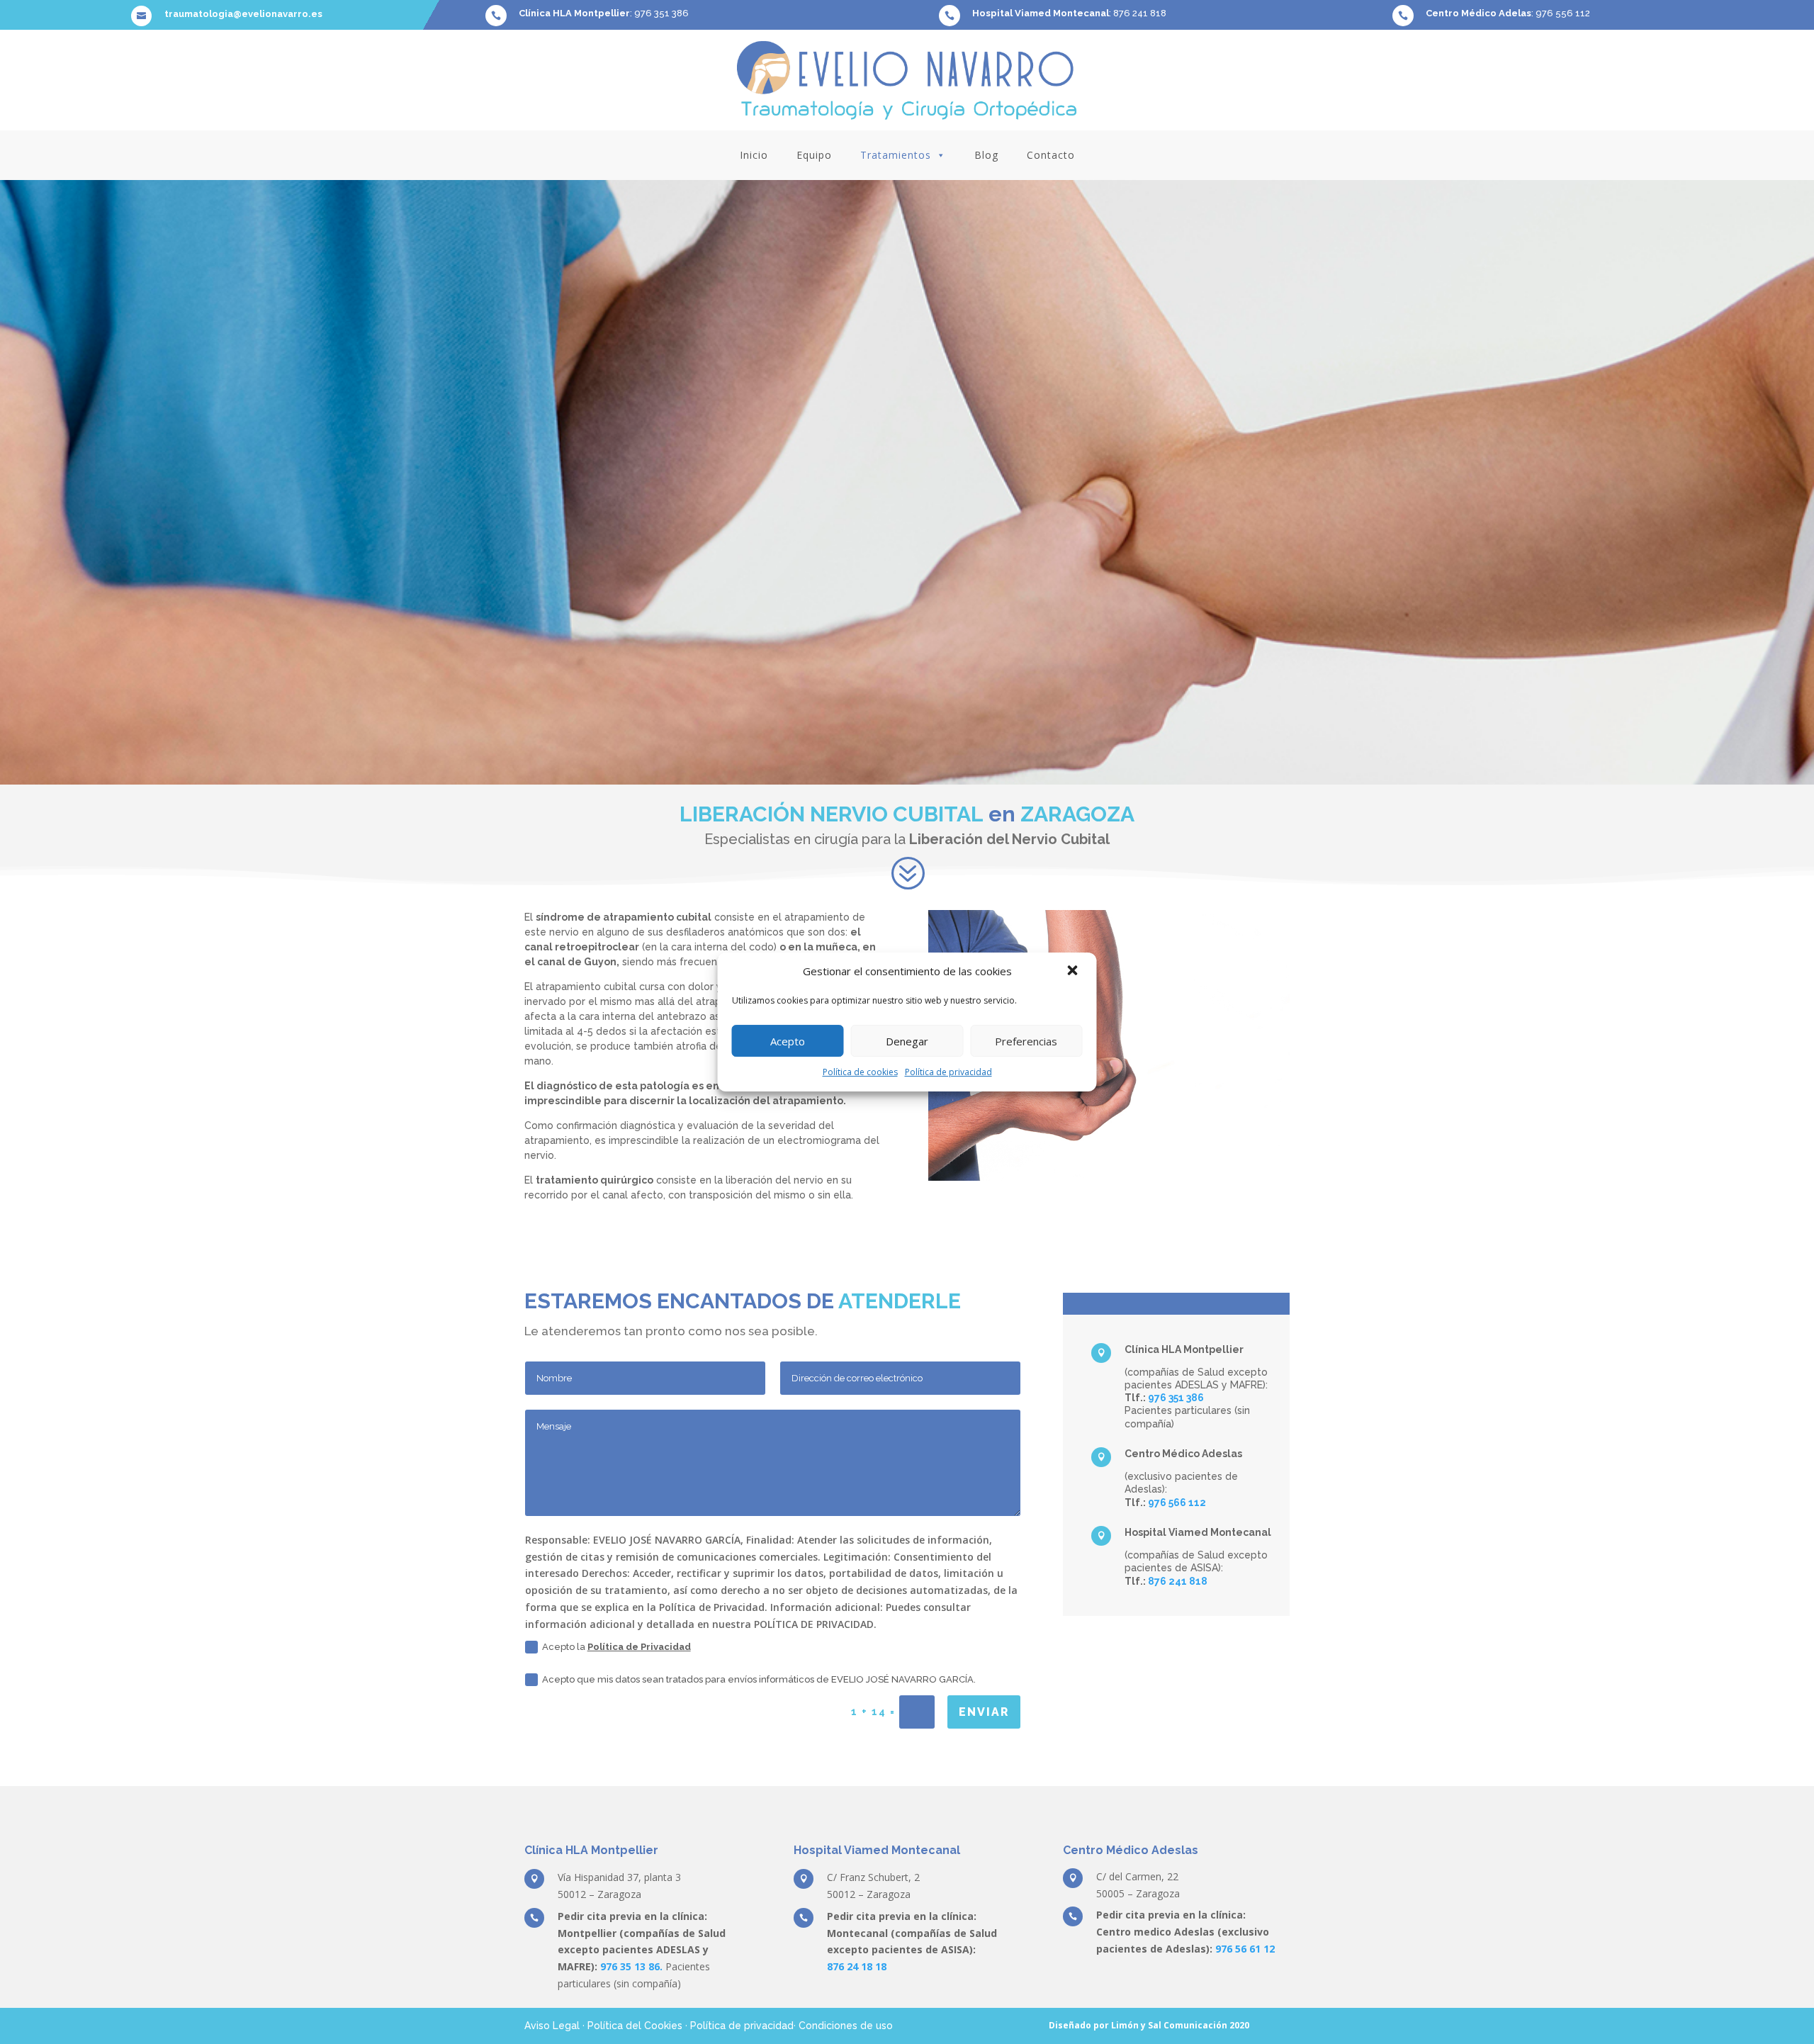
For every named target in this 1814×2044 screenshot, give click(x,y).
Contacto (1051, 155)
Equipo (814, 155)
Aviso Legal (552, 2026)
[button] (1074, 972)
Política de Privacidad (639, 1647)
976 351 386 (661, 13)
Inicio (754, 155)
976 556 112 (1563, 13)
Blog (986, 155)
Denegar (907, 1041)
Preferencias (1026, 1041)
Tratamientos (896, 155)
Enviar (984, 1712)
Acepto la (616, 1647)
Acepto (788, 1041)
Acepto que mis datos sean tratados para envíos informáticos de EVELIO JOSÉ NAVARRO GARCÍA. (759, 1679)
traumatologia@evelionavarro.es (243, 14)
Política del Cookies (635, 2026)
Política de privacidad (948, 1072)
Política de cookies (860, 1072)
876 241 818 (1140, 13)
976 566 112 (1177, 1503)
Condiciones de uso (846, 2026)
